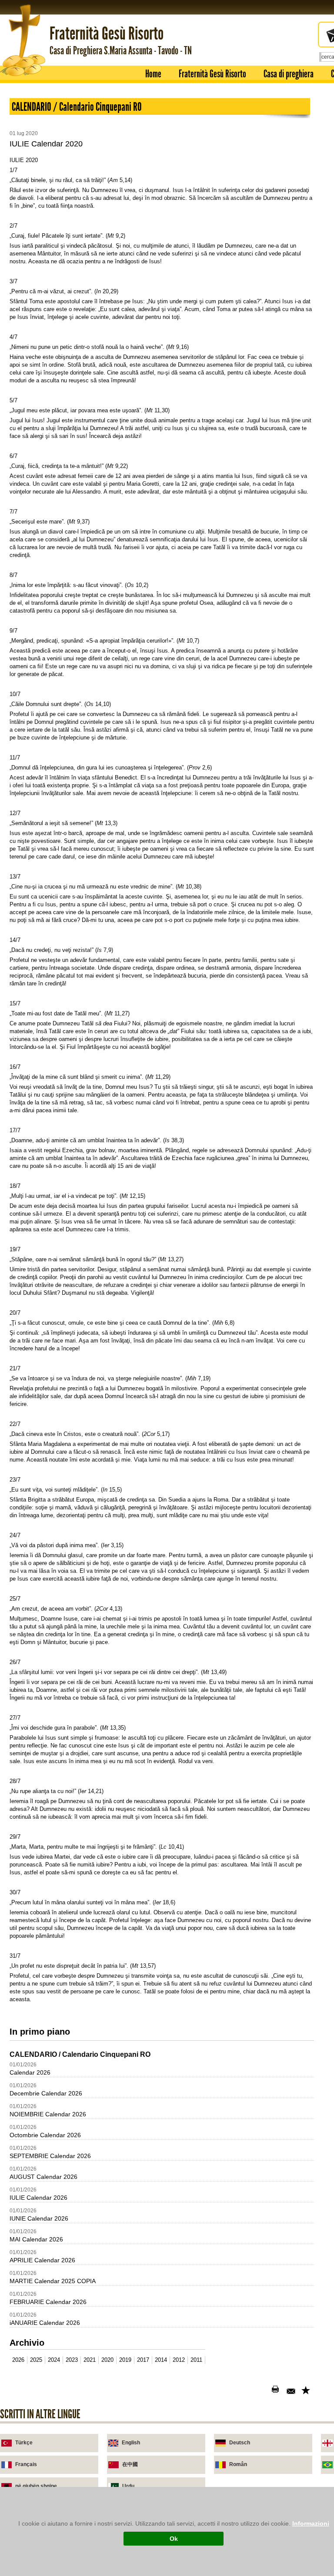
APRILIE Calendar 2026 (42, 2260)
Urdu (128, 2486)
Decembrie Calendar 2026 (46, 2093)
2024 (54, 2360)
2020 (107, 2360)
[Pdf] (262, 2391)
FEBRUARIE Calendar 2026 (48, 2302)
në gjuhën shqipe (36, 2486)
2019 (125, 2360)
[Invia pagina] (292, 2391)
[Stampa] (277, 2391)
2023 (72, 2360)
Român (238, 2464)
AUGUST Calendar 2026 (43, 2177)
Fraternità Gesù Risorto (212, 74)
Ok (174, 2539)
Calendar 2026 (30, 2072)
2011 (196, 2360)
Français (26, 2464)
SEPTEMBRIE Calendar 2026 (50, 2156)
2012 (179, 2360)
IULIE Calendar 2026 (38, 2198)
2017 (143, 2360)
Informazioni (311, 2523)
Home (153, 74)
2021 (90, 2360)
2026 (18, 2360)
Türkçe (24, 2443)
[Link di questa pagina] (307, 2391)
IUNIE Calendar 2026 (39, 2218)
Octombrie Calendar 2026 (45, 2135)
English (131, 2443)
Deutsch (240, 2443)
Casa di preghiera (289, 74)
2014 (161, 2360)
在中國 (130, 2464)
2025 (36, 2360)
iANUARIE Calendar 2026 (45, 2323)
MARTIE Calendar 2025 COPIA (53, 2281)
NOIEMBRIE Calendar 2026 (48, 2114)
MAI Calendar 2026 (36, 2239)
